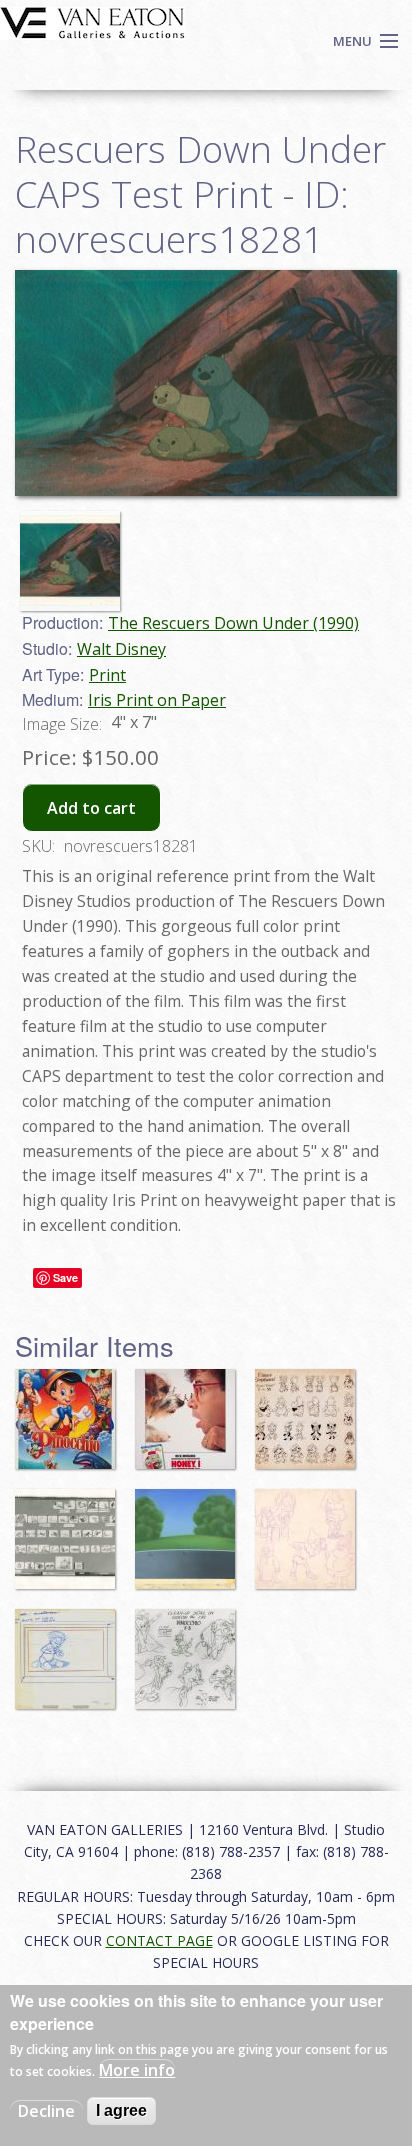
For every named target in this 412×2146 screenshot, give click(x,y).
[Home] (92, 21)
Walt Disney (121, 649)
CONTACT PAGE (159, 1940)
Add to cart (91, 808)
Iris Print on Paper (157, 700)
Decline (46, 2111)
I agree (121, 2110)
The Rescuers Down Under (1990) (233, 623)
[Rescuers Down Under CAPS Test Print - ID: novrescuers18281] (206, 382)
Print (107, 675)
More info (137, 2070)
